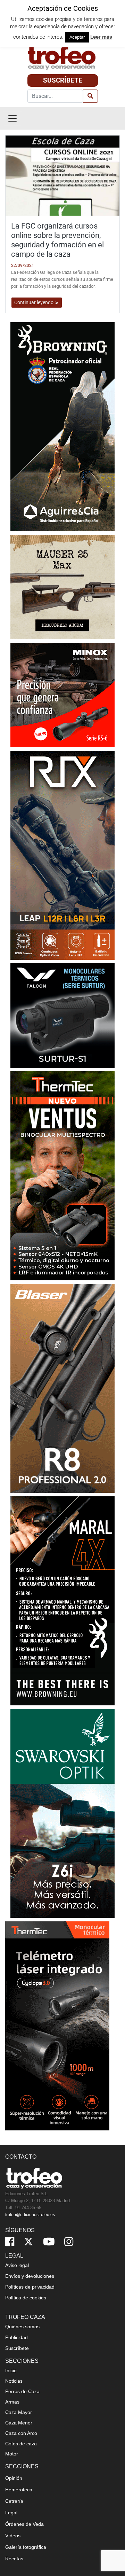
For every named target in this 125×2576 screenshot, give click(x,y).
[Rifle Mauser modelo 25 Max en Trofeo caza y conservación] (62, 587)
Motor (12, 2454)
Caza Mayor (19, 2412)
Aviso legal (17, 2265)
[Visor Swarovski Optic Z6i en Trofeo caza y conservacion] (62, 1813)
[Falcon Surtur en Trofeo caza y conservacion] (62, 1015)
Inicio (11, 2370)
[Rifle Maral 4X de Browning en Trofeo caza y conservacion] (62, 1600)
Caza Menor (19, 2423)
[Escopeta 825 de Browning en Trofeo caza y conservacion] (62, 426)
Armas (12, 2402)
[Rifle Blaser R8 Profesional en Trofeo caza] (62, 1388)
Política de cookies (26, 2298)
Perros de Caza (22, 2391)
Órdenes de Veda (24, 2524)
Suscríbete (63, 80)
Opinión (14, 2478)
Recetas (14, 2559)
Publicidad (16, 2337)
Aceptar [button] (77, 37)
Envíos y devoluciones (30, 2276)
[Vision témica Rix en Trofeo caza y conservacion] (62, 855)
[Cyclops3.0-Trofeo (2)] (57, 2025)
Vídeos (13, 2536)
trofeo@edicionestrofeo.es (30, 2215)
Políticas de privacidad (30, 2287)
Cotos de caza (21, 2444)
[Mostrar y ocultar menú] (12, 118)
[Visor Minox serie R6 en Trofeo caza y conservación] (62, 695)
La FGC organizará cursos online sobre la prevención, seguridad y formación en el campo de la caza (57, 240)
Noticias (14, 2381)
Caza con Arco (21, 2433)
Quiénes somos (22, 2327)
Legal (11, 2513)
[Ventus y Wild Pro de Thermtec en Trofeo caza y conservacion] (62, 1175)
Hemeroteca (19, 2490)
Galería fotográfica (26, 2547)
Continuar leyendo (34, 302)
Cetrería (14, 2501)
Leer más (101, 37)
